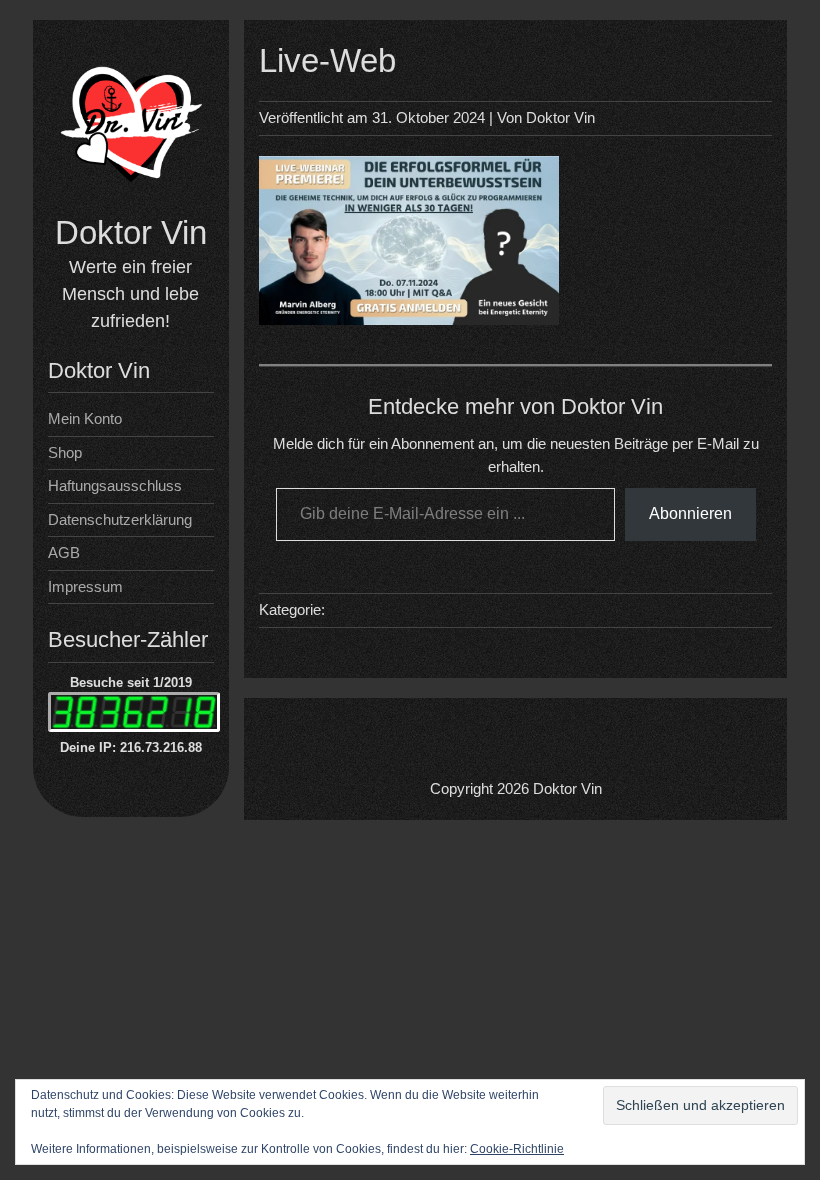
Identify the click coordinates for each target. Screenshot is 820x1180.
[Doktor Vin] (131, 200)
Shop (65, 452)
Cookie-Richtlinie (517, 1149)
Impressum (85, 586)
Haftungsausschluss (115, 485)
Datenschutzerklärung (120, 519)
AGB (64, 552)
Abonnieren (690, 513)
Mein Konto (85, 418)
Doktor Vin (131, 232)
